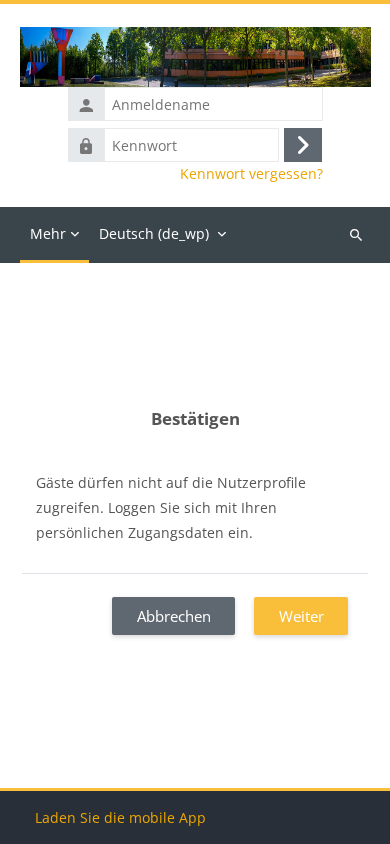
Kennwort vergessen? (251, 174)
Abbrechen (174, 616)
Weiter (301, 616)
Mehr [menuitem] (48, 233)
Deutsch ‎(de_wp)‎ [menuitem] (154, 233)
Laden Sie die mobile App (120, 817)
